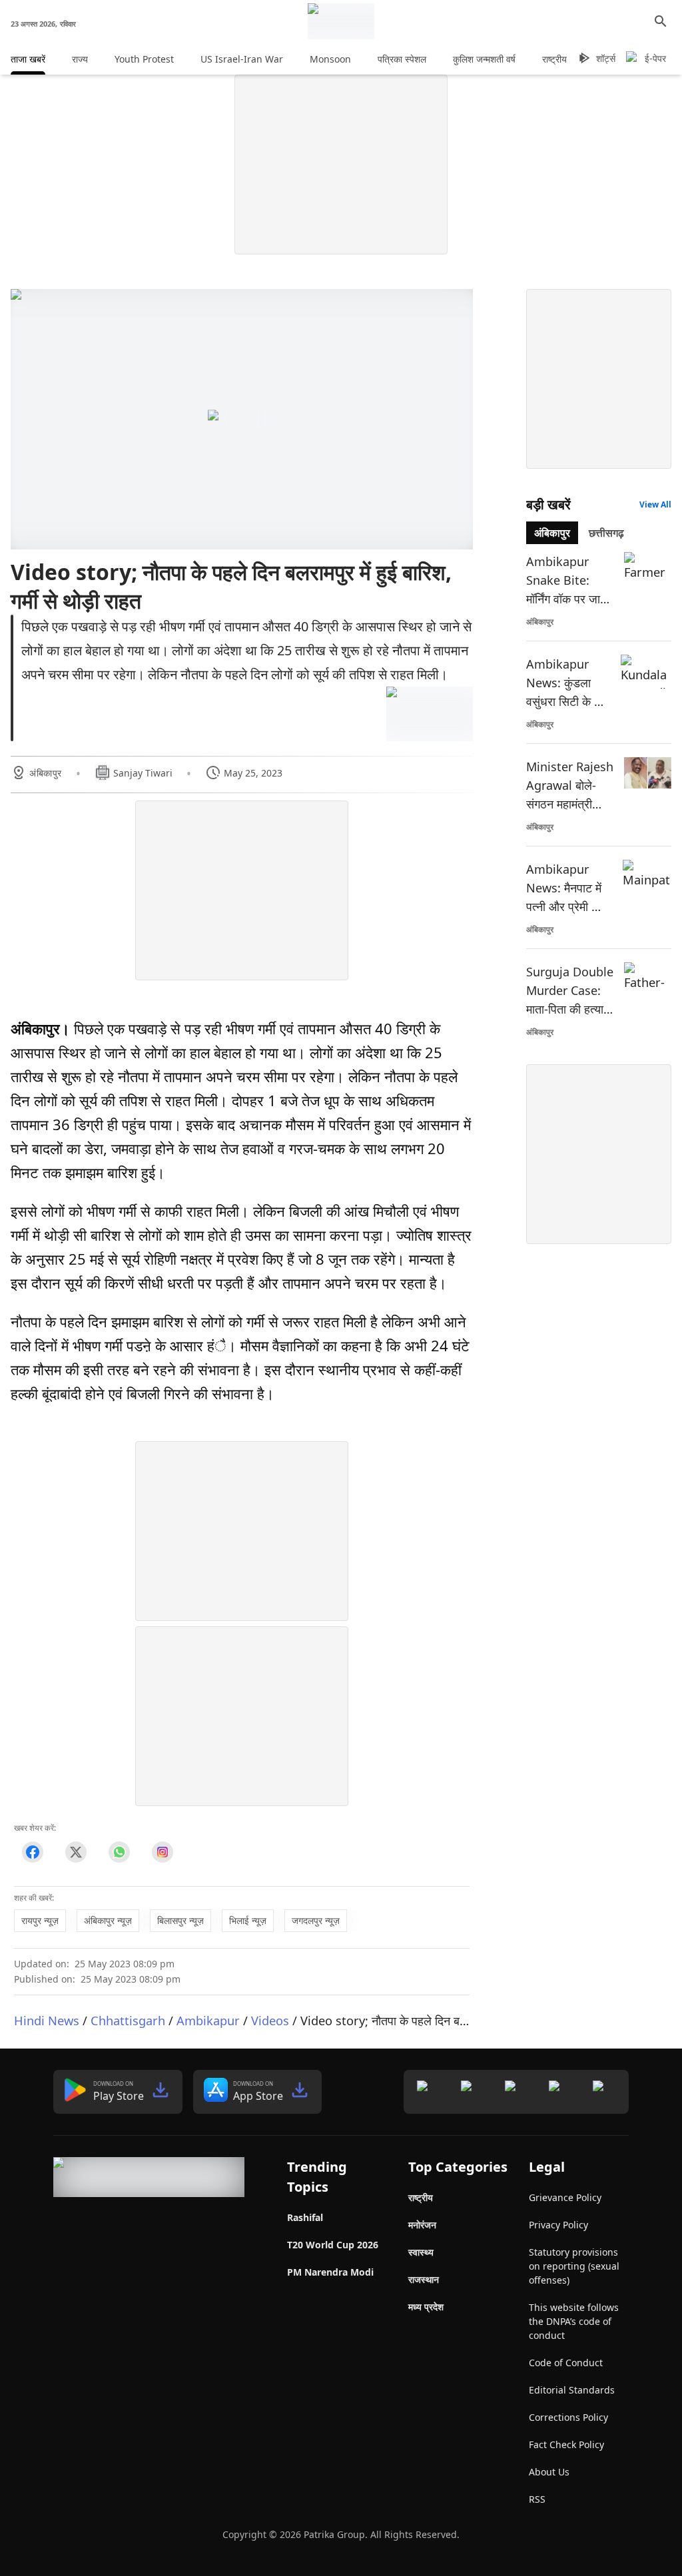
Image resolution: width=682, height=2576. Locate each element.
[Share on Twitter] (76, 1852)
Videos (270, 2020)
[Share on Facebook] (32, 1852)
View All (655, 504)
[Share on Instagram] (162, 1852)
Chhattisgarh (128, 2020)
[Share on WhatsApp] (119, 1852)
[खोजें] (661, 21)
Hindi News (47, 2020)
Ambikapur (208, 2020)
